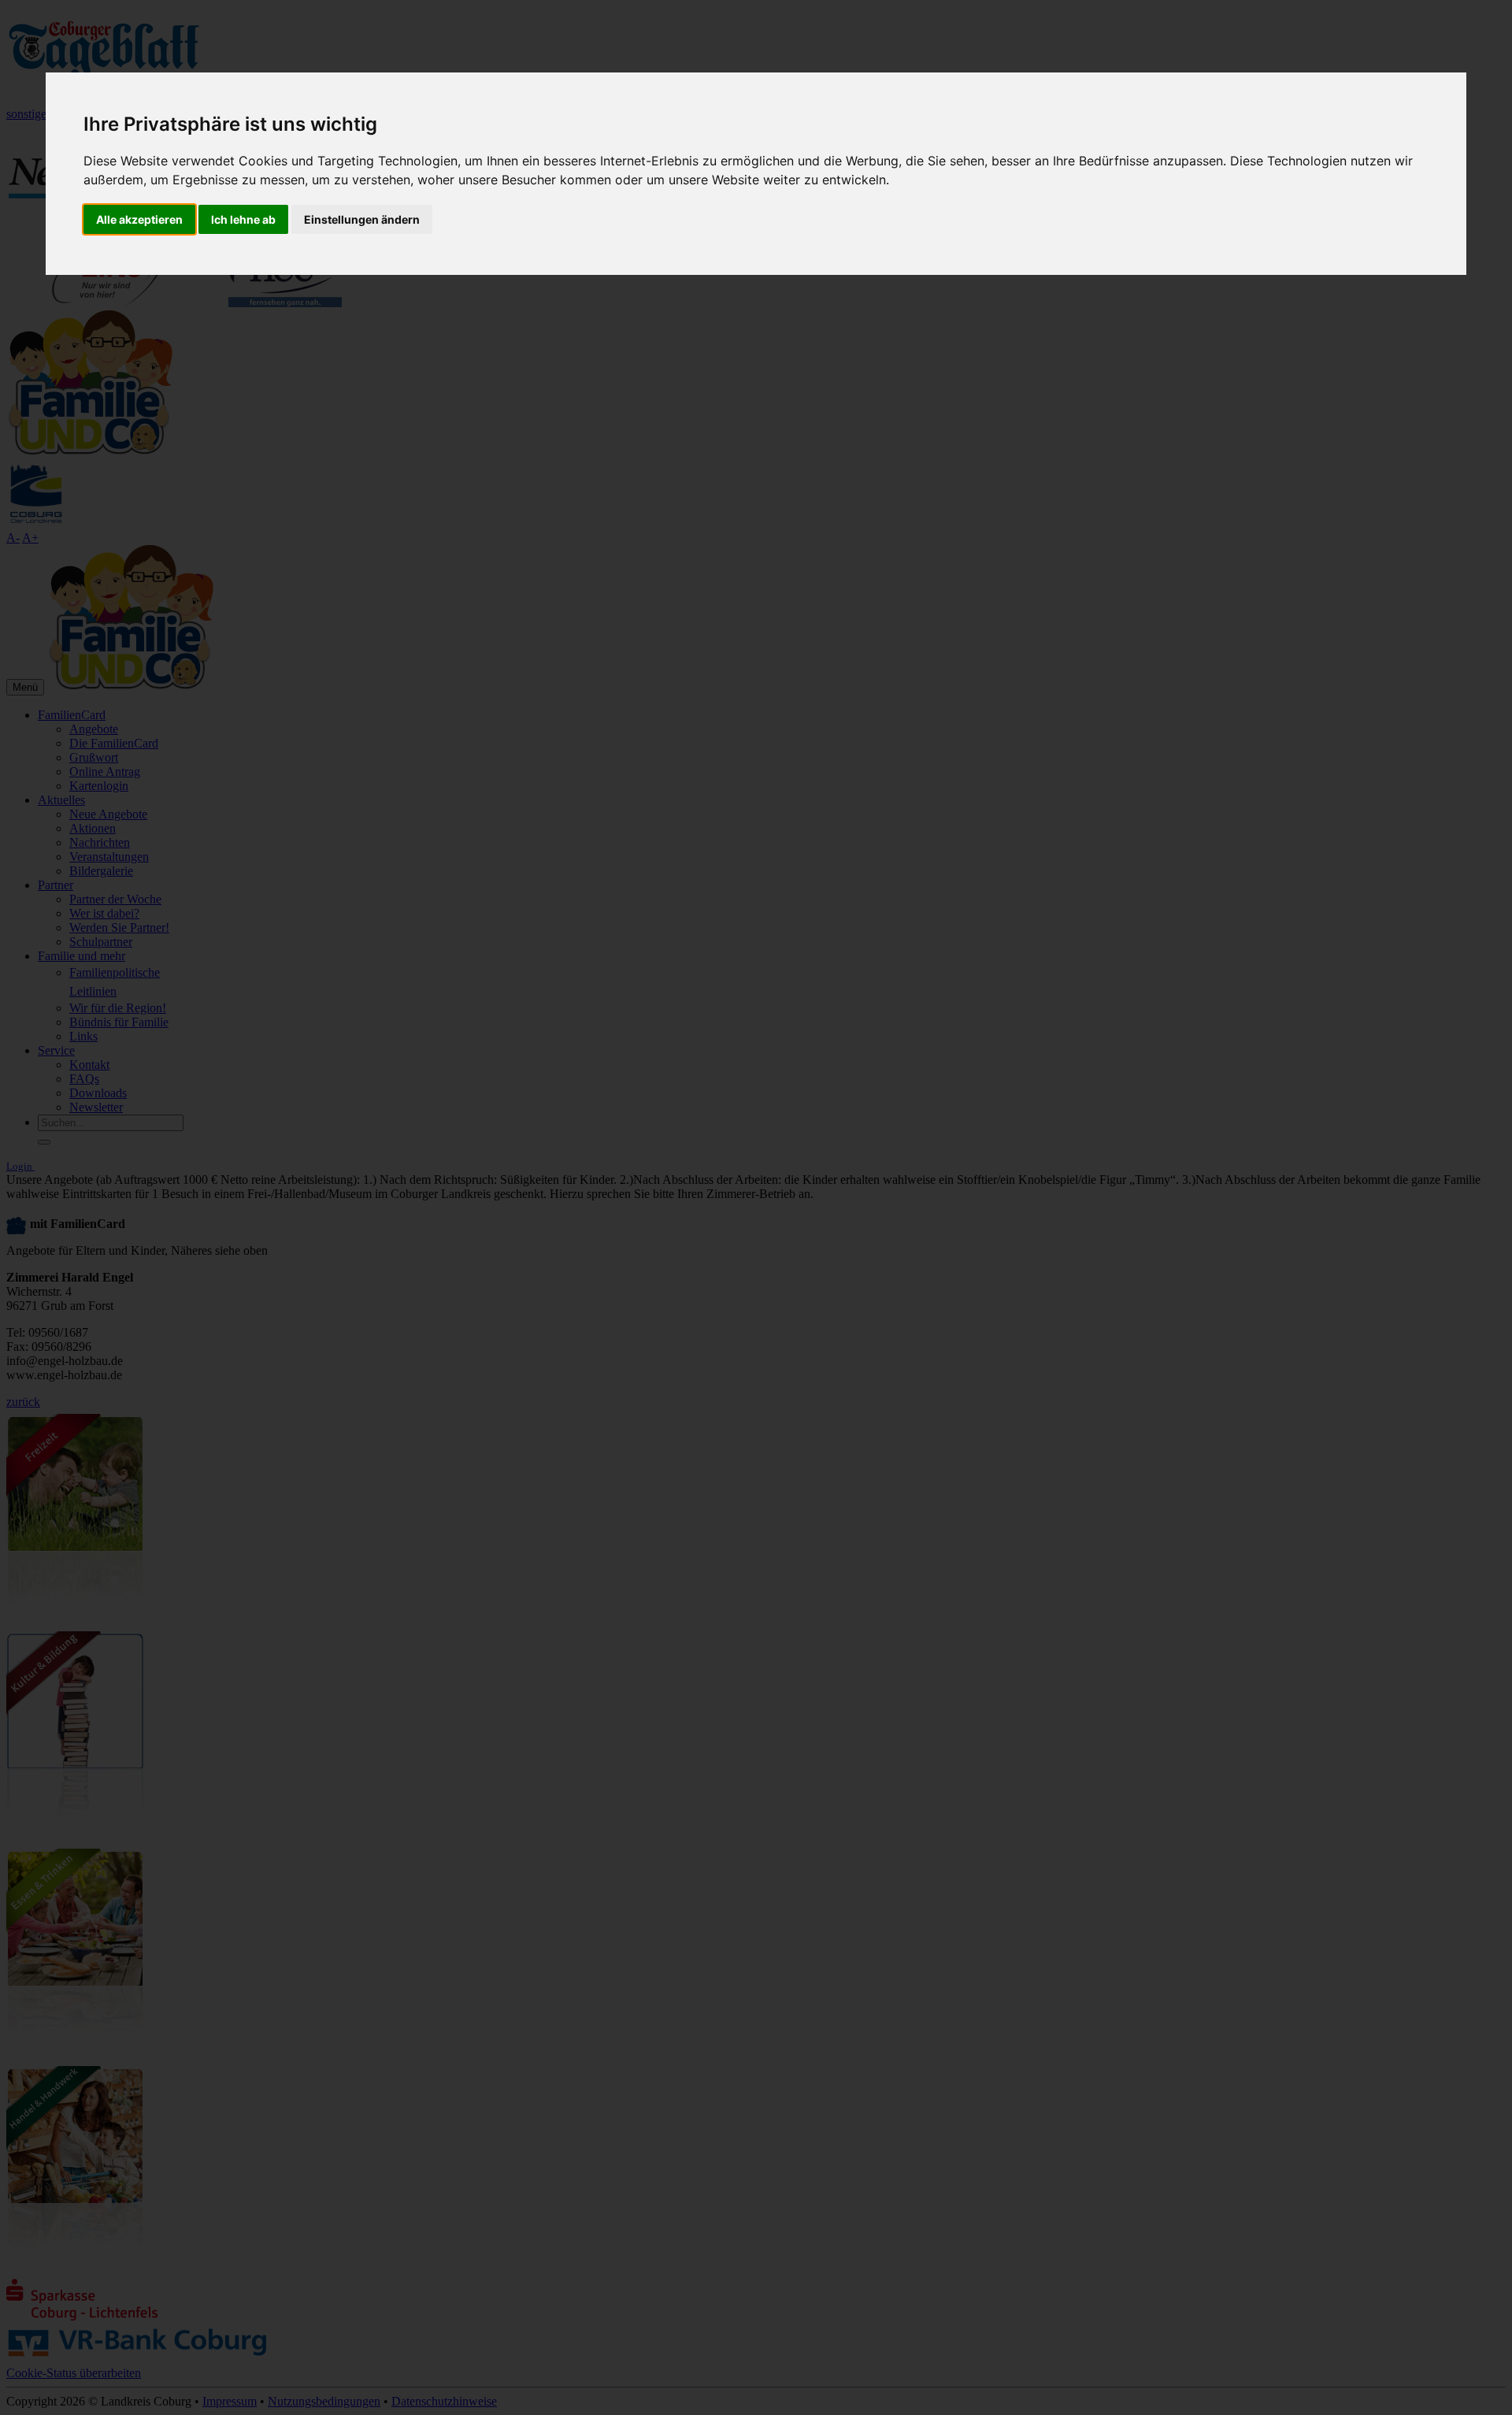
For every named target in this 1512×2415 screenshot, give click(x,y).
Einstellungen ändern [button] (362, 219)
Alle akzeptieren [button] (139, 219)
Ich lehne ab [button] (243, 219)
